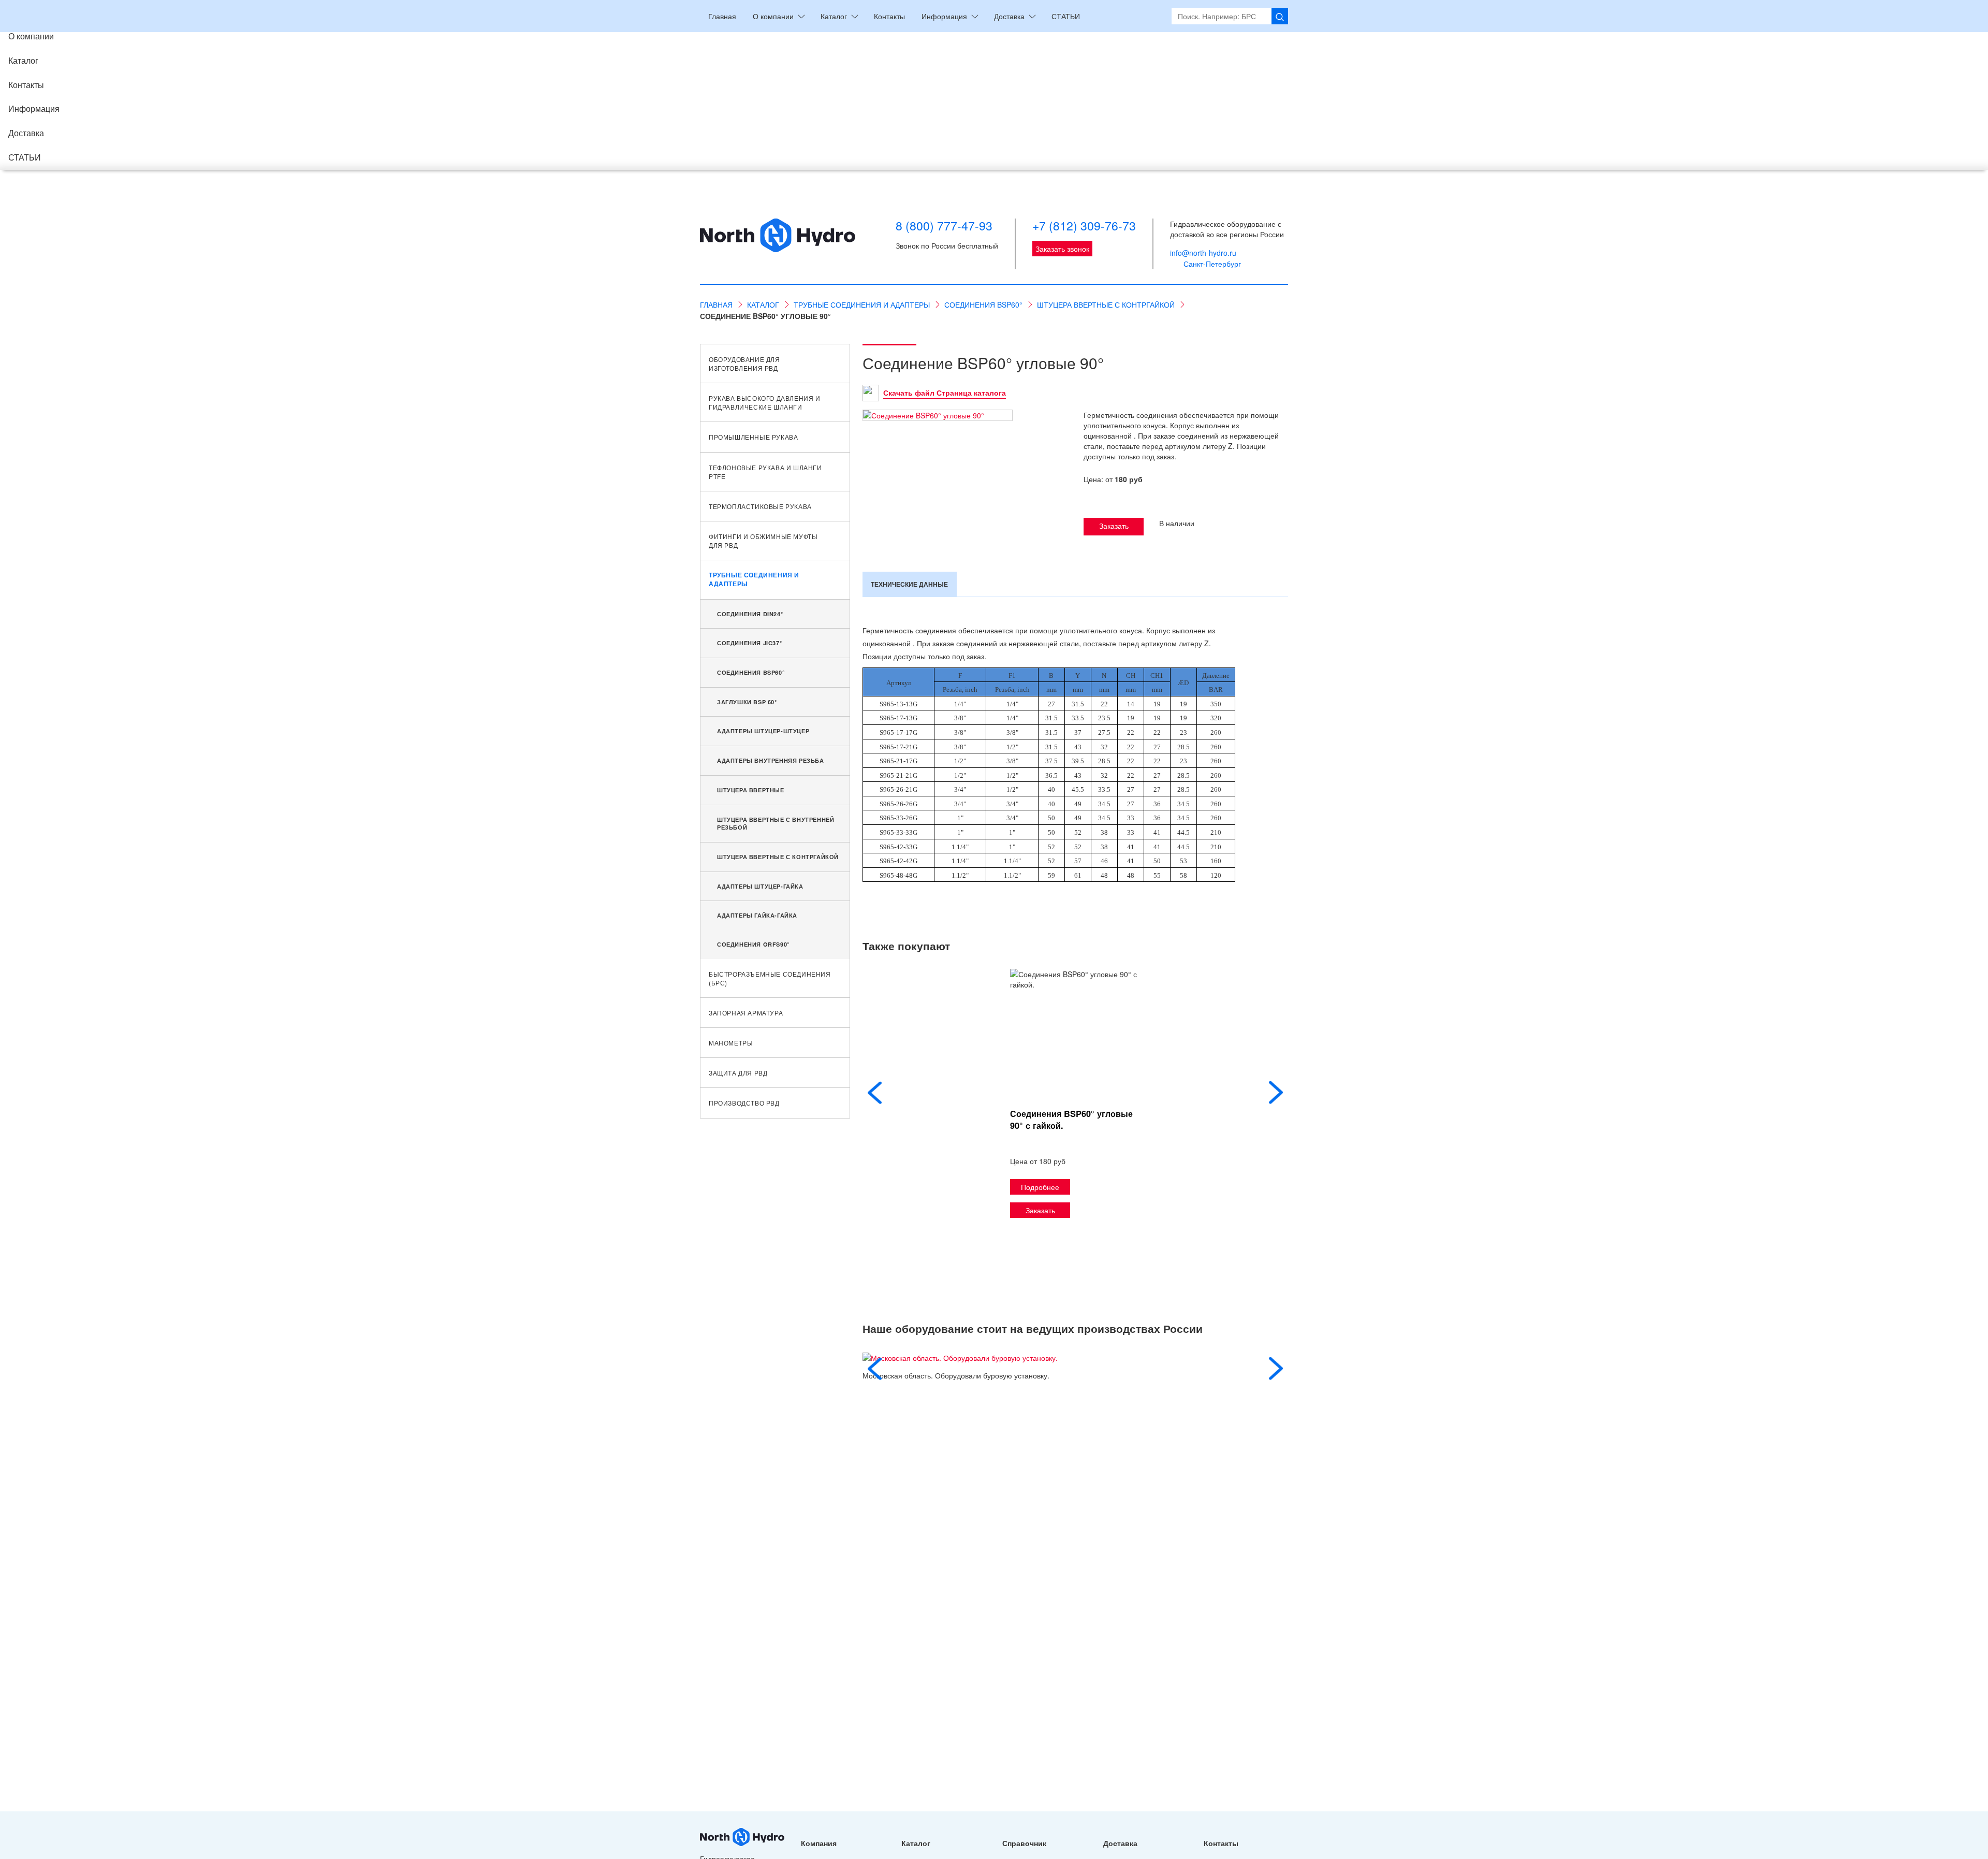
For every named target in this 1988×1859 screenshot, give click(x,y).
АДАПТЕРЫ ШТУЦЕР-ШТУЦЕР (763, 731)
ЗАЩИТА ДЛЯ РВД (738, 1073)
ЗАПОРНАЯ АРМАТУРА (746, 1013)
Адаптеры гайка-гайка (757, 915)
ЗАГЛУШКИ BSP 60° (747, 702)
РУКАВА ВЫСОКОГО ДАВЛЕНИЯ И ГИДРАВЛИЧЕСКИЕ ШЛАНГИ (765, 402)
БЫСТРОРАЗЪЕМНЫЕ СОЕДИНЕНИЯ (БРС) (770, 978)
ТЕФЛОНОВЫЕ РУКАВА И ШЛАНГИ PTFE (765, 472)
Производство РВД (744, 1103)
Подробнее (1040, 1187)
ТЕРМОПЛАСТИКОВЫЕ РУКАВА (760, 506)
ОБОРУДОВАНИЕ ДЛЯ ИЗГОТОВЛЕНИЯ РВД (744, 364)
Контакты (26, 85)
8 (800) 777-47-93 (944, 226)
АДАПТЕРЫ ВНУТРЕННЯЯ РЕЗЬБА (771, 760)
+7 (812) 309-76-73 (1084, 226)
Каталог (23, 60)
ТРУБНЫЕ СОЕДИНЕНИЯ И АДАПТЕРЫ (754, 579)
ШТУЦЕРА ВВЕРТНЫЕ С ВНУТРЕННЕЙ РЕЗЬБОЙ (776, 824)
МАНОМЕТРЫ (731, 1043)
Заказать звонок (1062, 249)
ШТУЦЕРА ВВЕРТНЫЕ (751, 790)
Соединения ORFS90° (753, 944)
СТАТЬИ (25, 157)
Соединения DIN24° (750, 614)
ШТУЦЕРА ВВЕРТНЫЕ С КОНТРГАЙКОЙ (778, 857)
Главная (722, 16)
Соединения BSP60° (751, 672)
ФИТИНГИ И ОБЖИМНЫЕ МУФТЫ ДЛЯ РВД (763, 541)
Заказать (1114, 526)
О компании (31, 36)
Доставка (26, 133)
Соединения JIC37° (749, 643)
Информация (34, 108)
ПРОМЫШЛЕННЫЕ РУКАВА (753, 437)
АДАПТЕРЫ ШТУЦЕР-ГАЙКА (760, 886)
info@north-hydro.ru (1203, 253)
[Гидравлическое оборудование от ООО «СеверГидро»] (778, 244)
